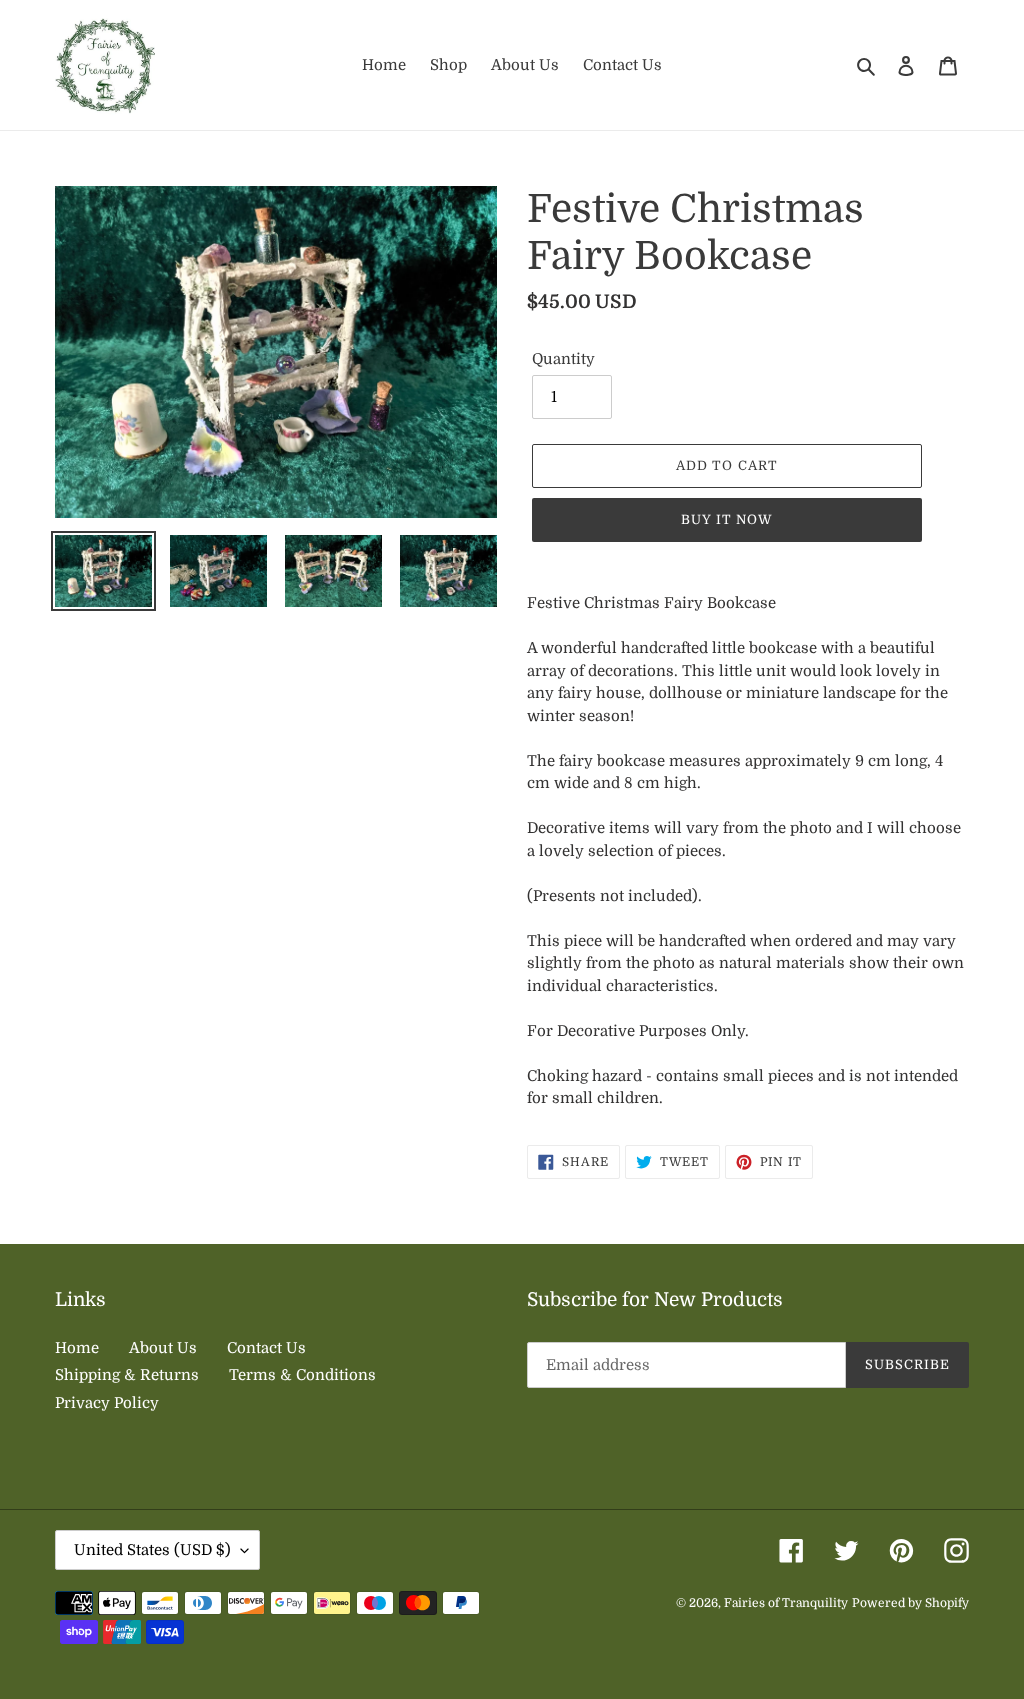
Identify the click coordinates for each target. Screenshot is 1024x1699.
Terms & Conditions (302, 1375)
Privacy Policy (107, 1403)
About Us (163, 1348)
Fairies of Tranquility (786, 1603)
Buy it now (727, 519)
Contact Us (266, 1348)
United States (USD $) (152, 1550)
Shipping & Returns (127, 1375)
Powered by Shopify (910, 1603)
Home (77, 1348)
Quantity (563, 359)
